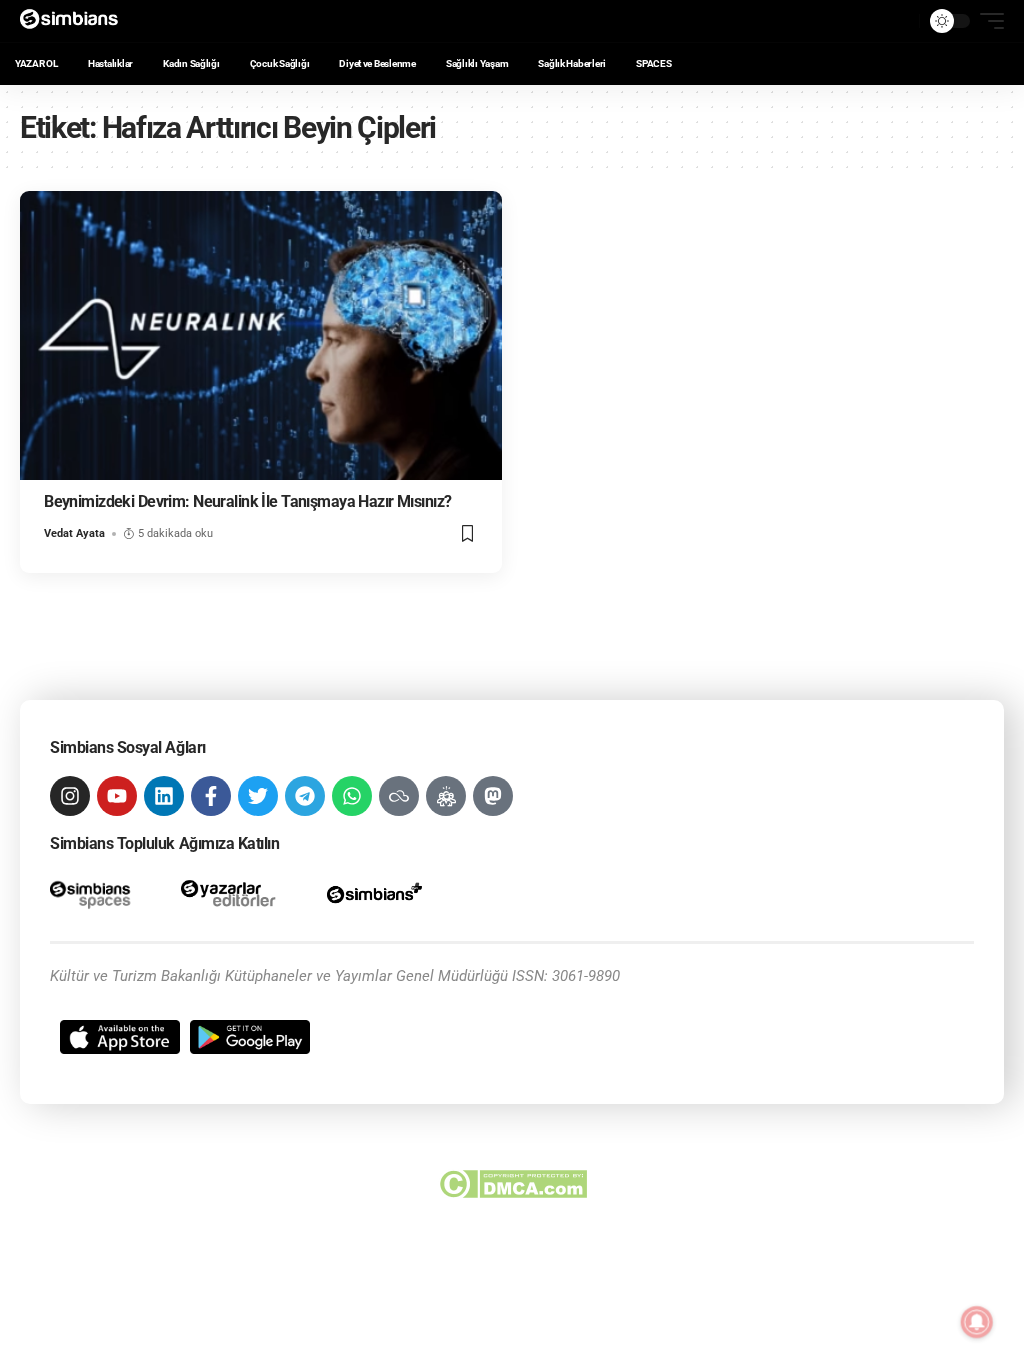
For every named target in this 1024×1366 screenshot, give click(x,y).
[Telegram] (305, 796)
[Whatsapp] (352, 796)
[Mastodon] (493, 796)
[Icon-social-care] (446, 796)
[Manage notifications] (977, 1322)
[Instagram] (70, 796)
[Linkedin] (164, 796)
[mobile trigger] (987, 21)
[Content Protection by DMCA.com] (512, 1184)
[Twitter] (258, 796)
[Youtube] (117, 796)
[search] (899, 21)
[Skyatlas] (399, 796)
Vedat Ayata (74, 533)
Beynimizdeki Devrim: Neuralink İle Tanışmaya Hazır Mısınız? (247, 501)
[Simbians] (75, 21)
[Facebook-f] (211, 796)
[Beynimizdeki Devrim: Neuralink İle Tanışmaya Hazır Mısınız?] (261, 335)
